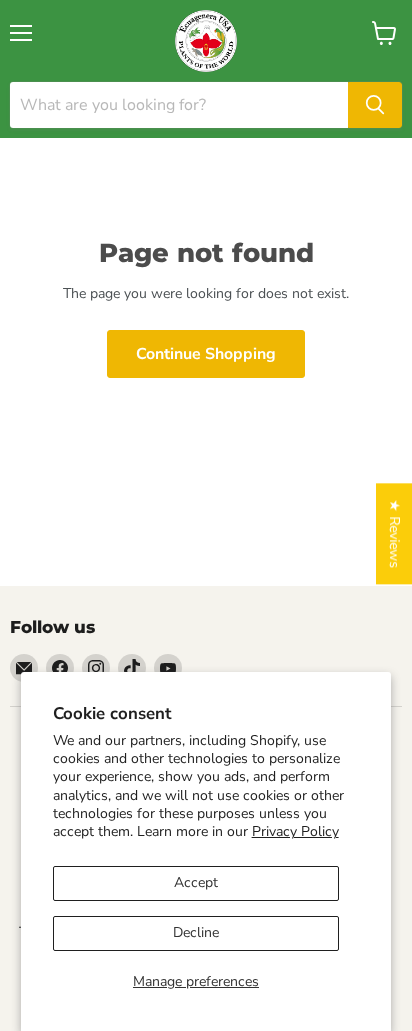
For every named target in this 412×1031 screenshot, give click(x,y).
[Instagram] (96, 668)
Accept (196, 882)
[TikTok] (132, 668)
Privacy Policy (295, 831)
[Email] (24, 668)
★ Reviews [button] (394, 533)
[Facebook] (60, 668)
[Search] (375, 105)
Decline (196, 932)
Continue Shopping (206, 354)
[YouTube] (168, 668)
